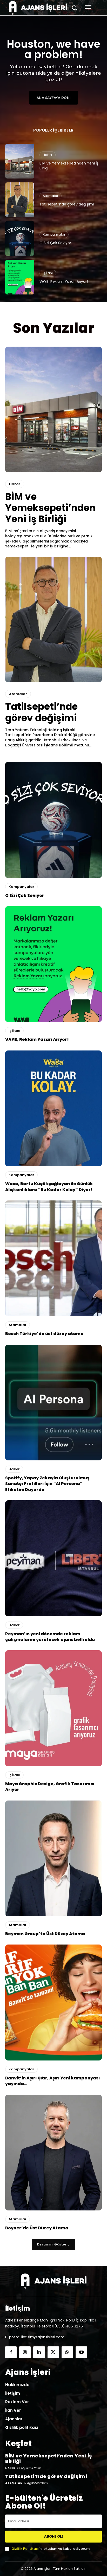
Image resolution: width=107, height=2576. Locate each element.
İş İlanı (48, 273)
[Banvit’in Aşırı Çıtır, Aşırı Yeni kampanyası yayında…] (53, 2002)
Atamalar (51, 196)
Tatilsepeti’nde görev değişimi (67, 204)
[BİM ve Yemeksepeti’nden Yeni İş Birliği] (20, 161)
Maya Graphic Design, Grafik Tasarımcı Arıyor (50, 1787)
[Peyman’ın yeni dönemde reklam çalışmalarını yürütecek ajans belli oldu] (53, 1558)
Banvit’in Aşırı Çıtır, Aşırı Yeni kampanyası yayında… (52, 2081)
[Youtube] (81, 2352)
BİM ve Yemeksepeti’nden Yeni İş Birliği (69, 166)
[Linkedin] (39, 2352)
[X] (53, 2352)
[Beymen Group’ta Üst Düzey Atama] (53, 1858)
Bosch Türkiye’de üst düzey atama (44, 1334)
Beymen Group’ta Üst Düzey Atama (45, 1934)
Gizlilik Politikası (25, 2549)
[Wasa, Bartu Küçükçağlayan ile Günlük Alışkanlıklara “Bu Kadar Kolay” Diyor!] (53, 1108)
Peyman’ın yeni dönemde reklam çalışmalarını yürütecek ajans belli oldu (50, 1637)
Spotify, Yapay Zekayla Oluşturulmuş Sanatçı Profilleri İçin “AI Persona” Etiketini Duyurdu (47, 1484)
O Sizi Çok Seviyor (55, 243)
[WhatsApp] (67, 2352)
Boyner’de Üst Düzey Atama (37, 2228)
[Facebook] (11, 2352)
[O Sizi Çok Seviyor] (20, 238)
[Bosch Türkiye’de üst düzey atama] (53, 1258)
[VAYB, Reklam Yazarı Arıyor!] (20, 277)
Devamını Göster (52, 2244)
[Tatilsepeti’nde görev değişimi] (20, 200)
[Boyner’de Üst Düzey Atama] (53, 2153)
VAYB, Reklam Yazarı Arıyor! (64, 281)
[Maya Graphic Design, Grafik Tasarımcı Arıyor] (53, 1708)
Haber (48, 155)
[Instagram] (25, 2352)
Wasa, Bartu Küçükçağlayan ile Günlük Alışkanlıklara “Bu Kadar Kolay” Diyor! (49, 1187)
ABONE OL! (54, 2536)
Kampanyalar (54, 234)
